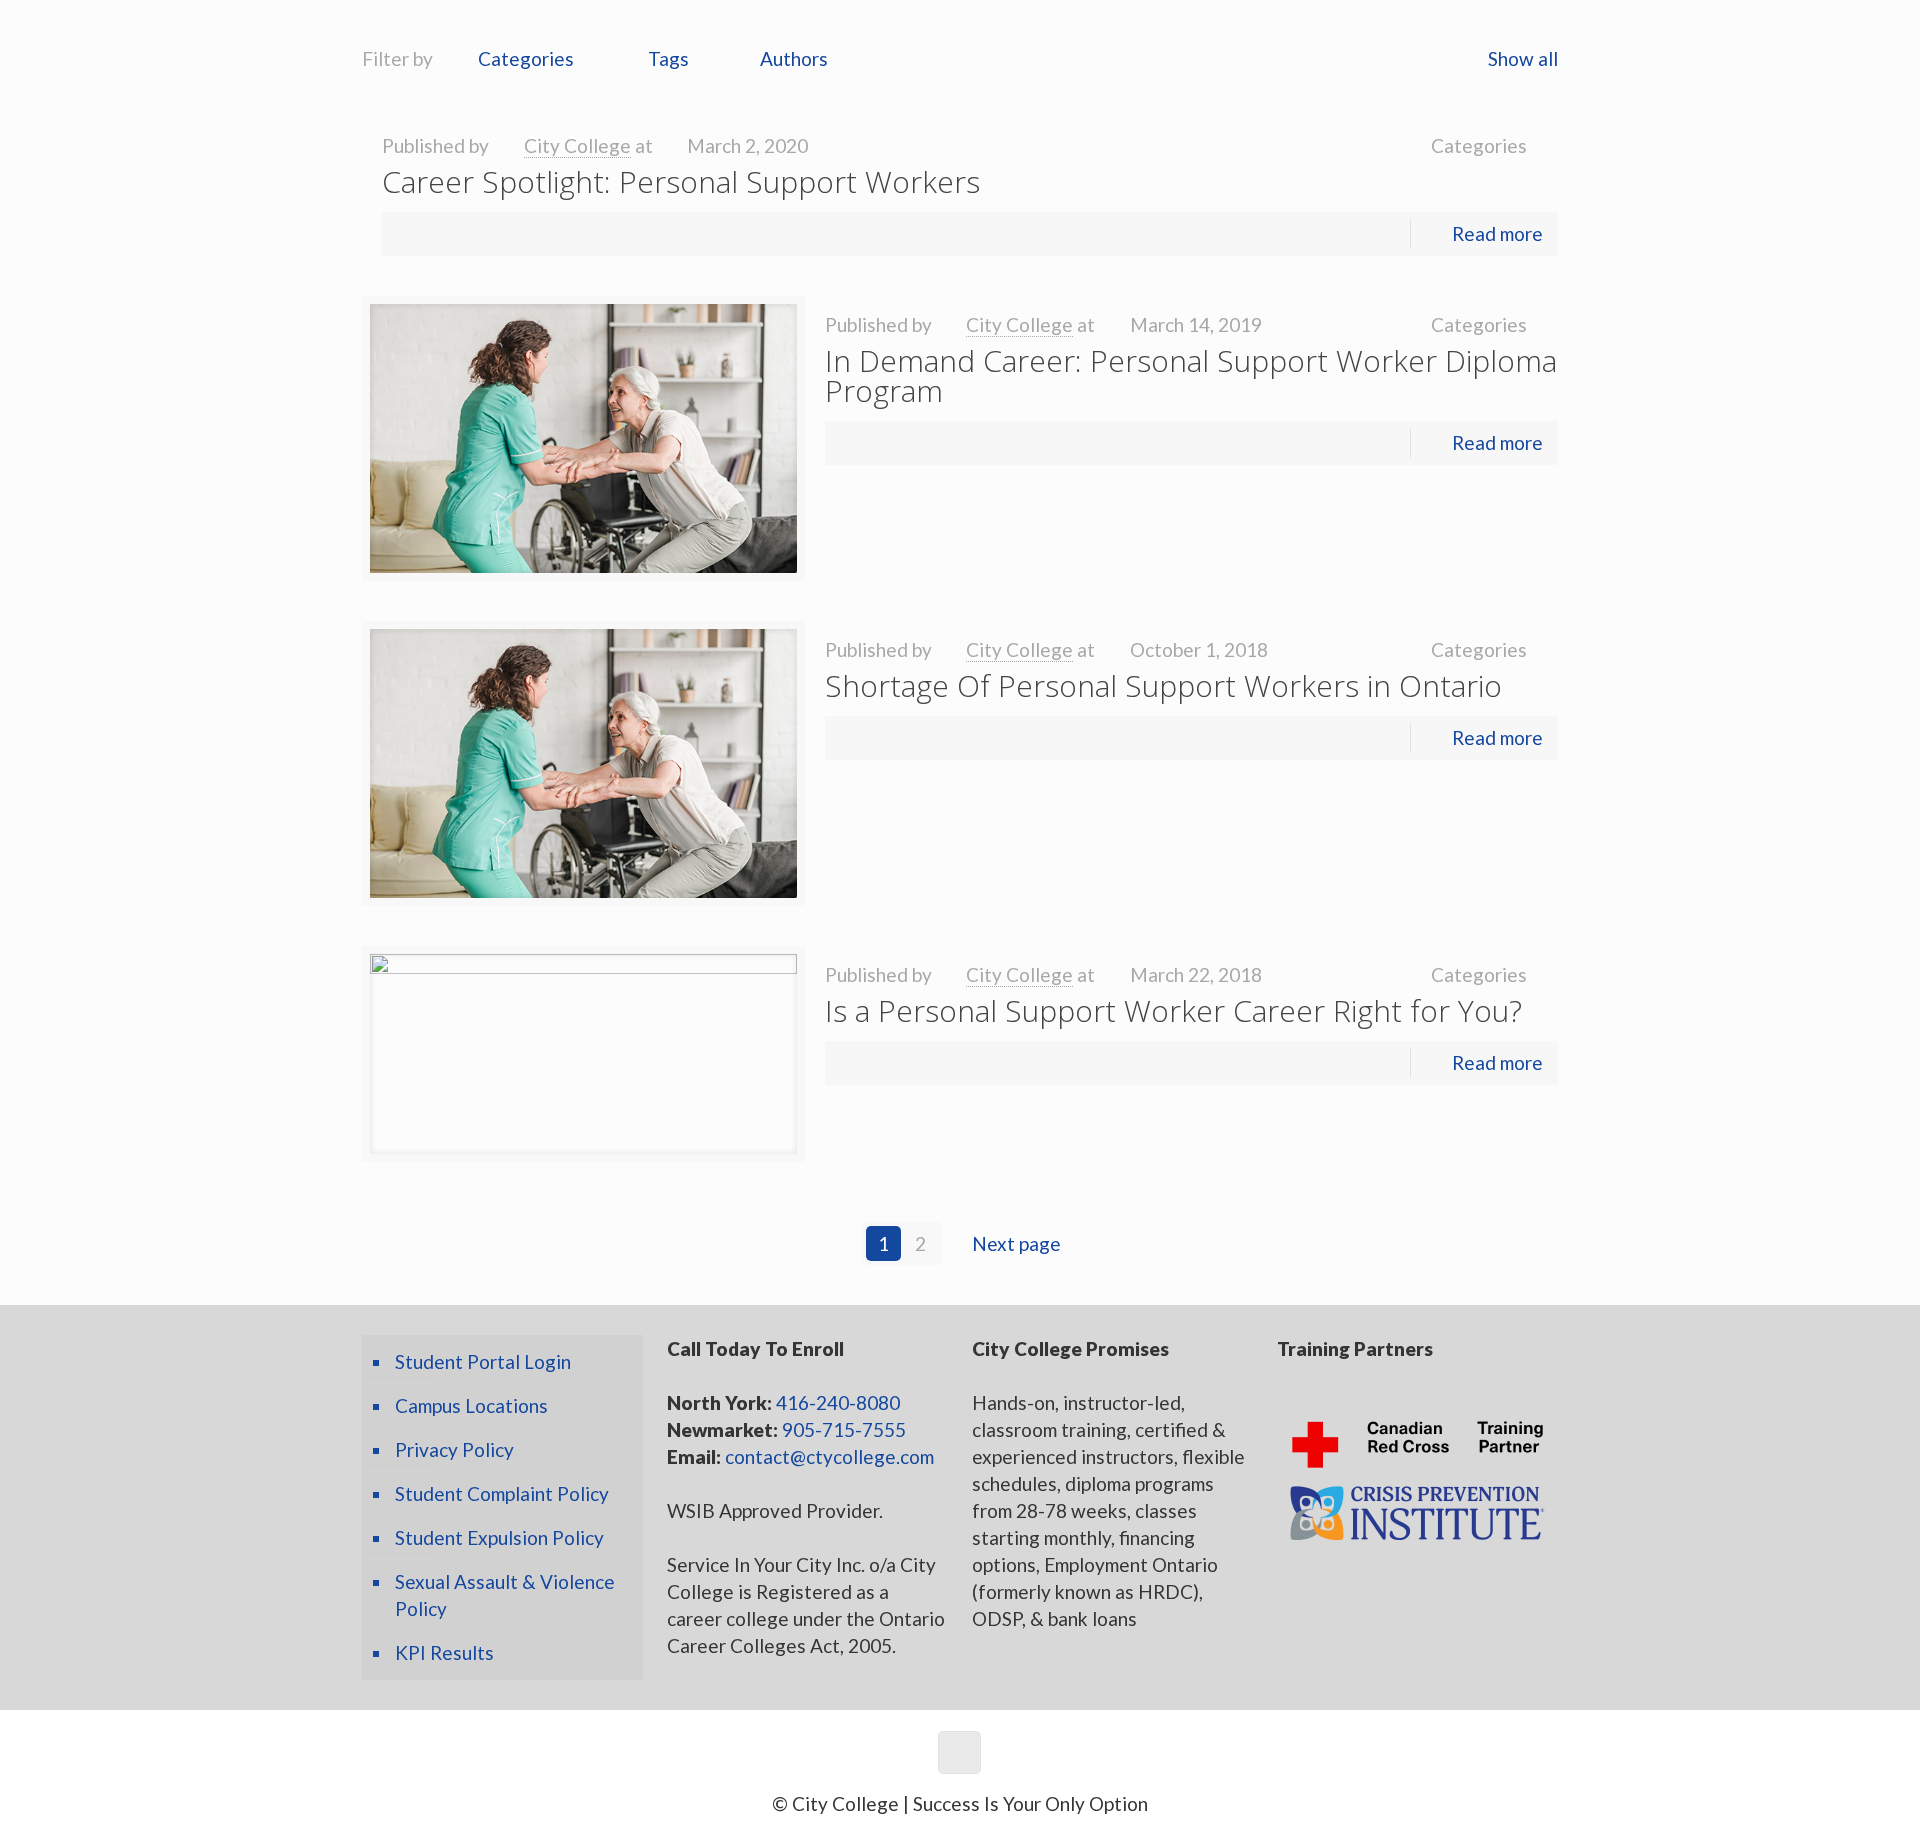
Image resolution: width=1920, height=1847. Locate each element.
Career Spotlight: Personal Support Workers (681, 181)
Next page (1016, 1243)
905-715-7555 (844, 1429)
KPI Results (444, 1652)
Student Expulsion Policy (499, 1537)
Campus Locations (471, 1405)
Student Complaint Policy (502, 1493)
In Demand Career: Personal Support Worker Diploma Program (1191, 375)
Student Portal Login (483, 1361)
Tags (668, 58)
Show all (1523, 58)
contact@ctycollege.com (829, 1456)
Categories (526, 58)
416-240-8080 (838, 1402)
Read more (1497, 233)
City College (577, 145)
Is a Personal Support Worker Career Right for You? (1173, 1010)
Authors (794, 58)
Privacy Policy (454, 1449)
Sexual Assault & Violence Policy (505, 1595)
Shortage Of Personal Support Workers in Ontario (1163, 685)
